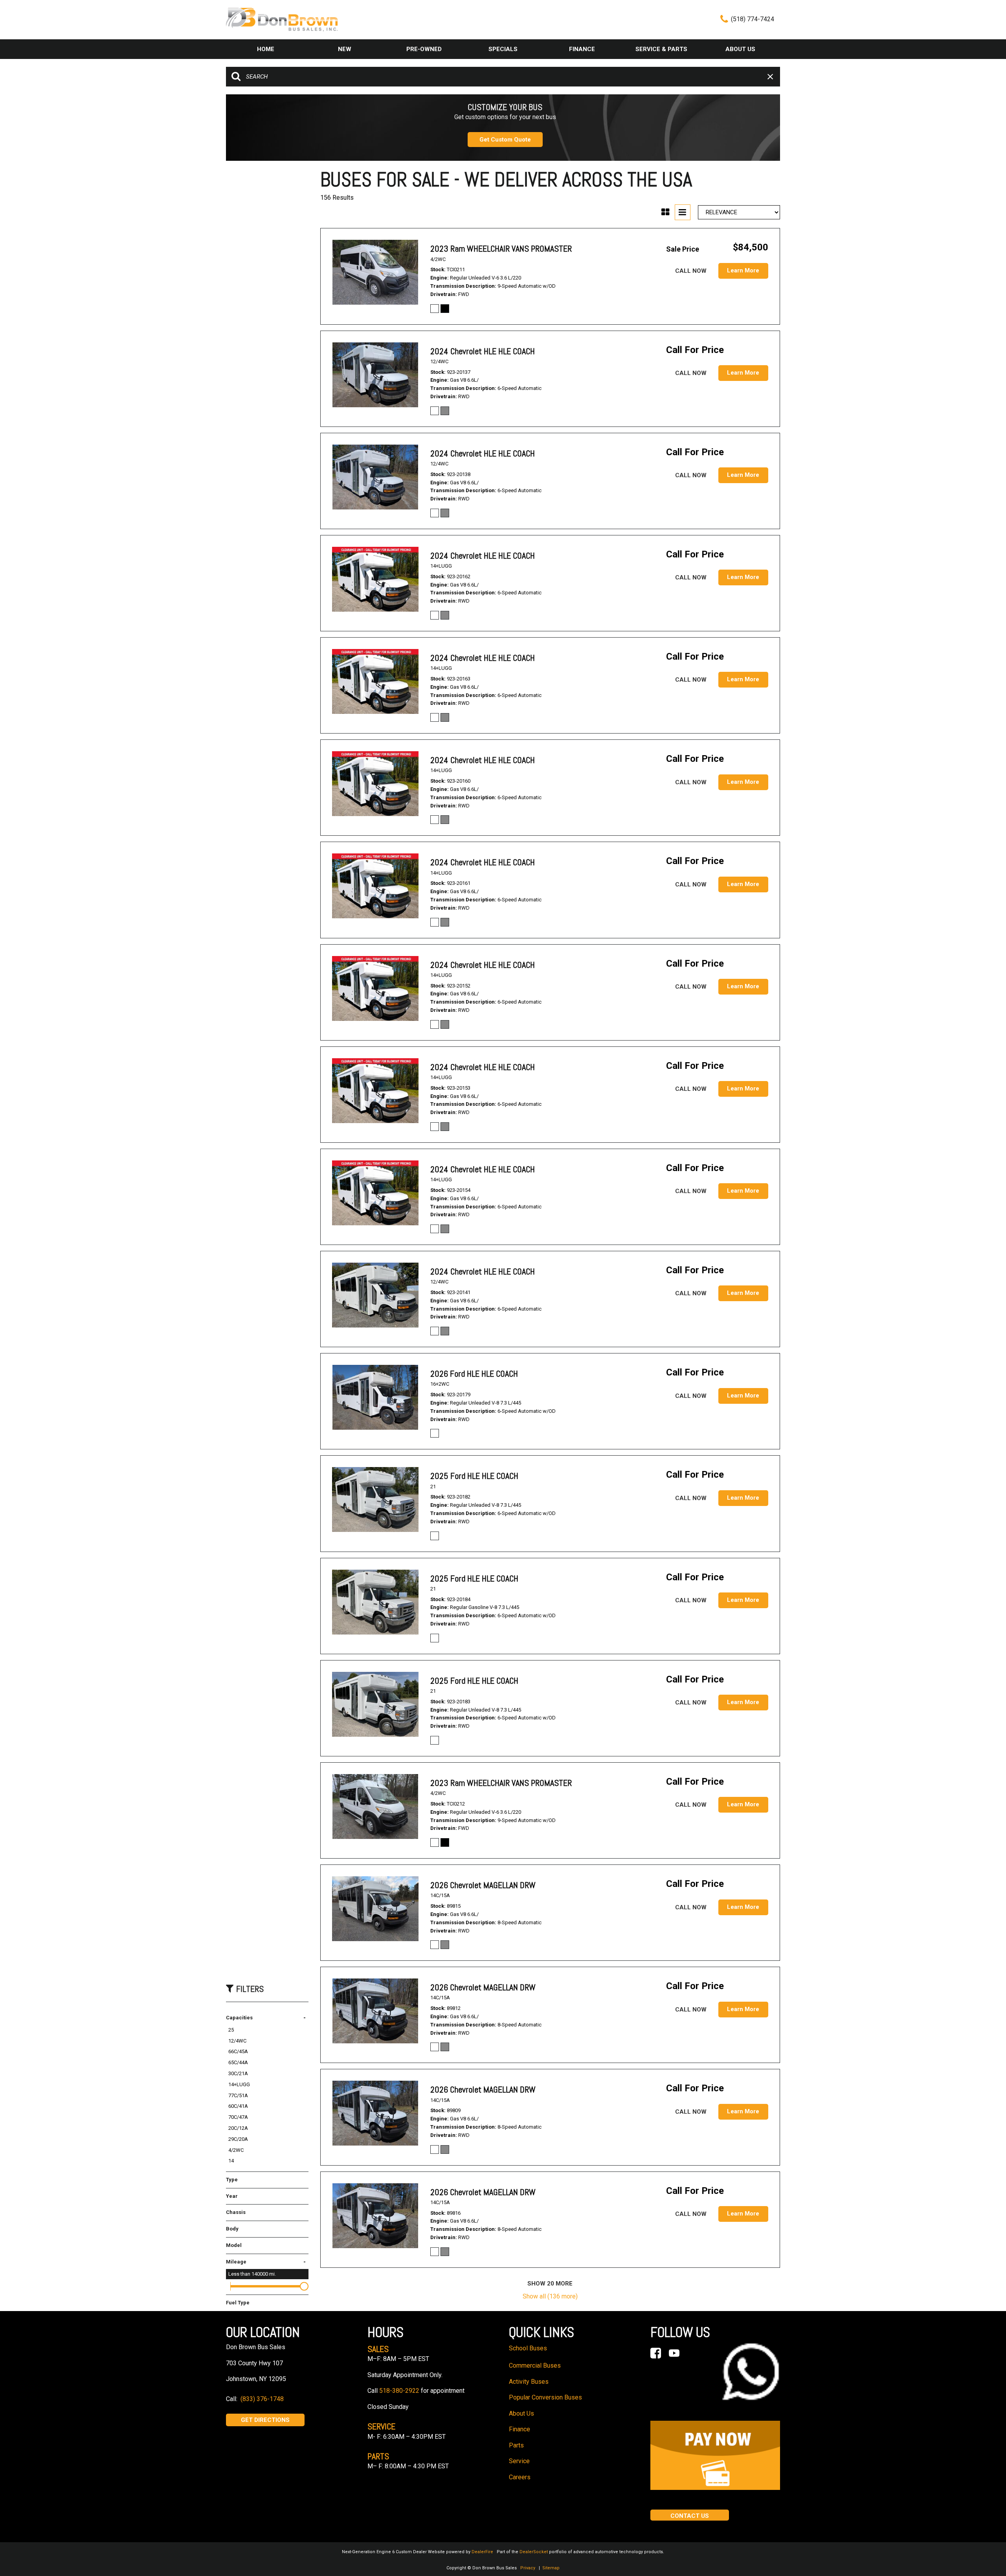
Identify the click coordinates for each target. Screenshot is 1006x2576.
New (345, 49)
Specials (503, 49)
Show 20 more (550, 2284)
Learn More (743, 270)
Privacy (528, 2568)
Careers (520, 2477)
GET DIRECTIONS (265, 2420)
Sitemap (551, 2568)
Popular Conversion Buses (545, 2397)
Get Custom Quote (505, 140)
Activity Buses (529, 2382)
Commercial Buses (535, 2365)
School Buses (528, 2348)
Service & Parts (661, 49)
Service (519, 2461)
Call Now (691, 271)
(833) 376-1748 (262, 2399)
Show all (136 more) (550, 2296)
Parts (516, 2445)
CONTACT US (690, 2516)
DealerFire (482, 2552)
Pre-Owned (424, 49)
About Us (740, 49)
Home (266, 49)
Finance (582, 49)
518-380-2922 (399, 2391)
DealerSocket (534, 2552)
